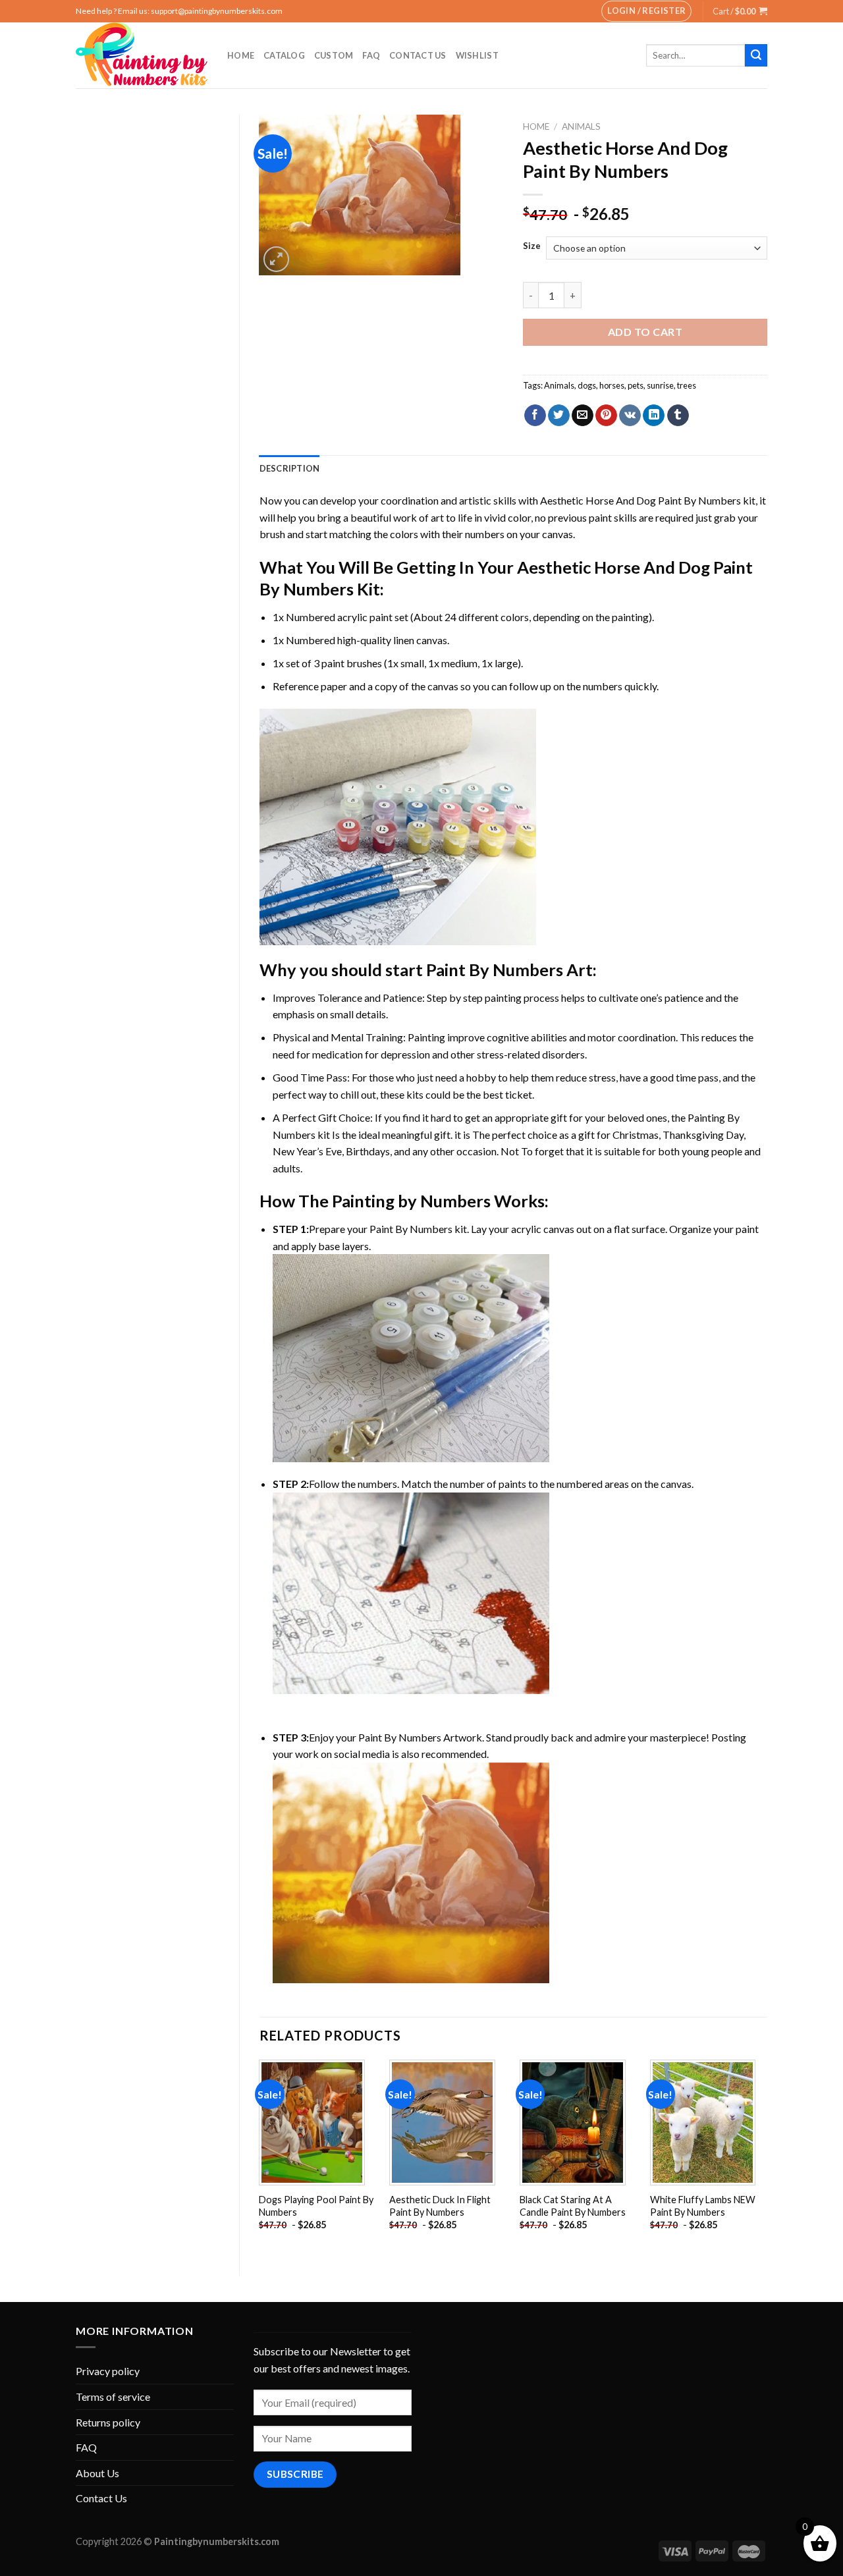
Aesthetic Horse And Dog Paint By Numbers (640, 500)
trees (687, 385)
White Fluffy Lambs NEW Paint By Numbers (703, 2206)
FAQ (371, 55)
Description (290, 468)
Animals (581, 126)
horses (612, 385)
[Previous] (260, 2156)
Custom (334, 55)
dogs (587, 385)
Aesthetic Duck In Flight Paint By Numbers (440, 2206)
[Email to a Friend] (583, 416)
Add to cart (645, 332)
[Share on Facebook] (535, 416)
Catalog (284, 55)
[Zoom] (276, 259)
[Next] (767, 2156)
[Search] (756, 55)
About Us (97, 2473)
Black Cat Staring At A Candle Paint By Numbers (573, 2206)
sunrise (660, 385)
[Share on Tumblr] (678, 416)
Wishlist (477, 55)
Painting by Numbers (411, 1201)
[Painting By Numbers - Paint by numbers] (142, 55)
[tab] (290, 468)
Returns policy (108, 2422)
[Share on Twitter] (559, 416)
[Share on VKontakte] (630, 416)
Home (241, 55)
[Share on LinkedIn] (654, 416)
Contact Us (418, 55)
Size (532, 246)
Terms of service (113, 2397)
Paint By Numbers (495, 970)
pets (636, 385)
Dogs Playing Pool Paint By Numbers (316, 2206)
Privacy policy (108, 2371)
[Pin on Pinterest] (606, 416)
